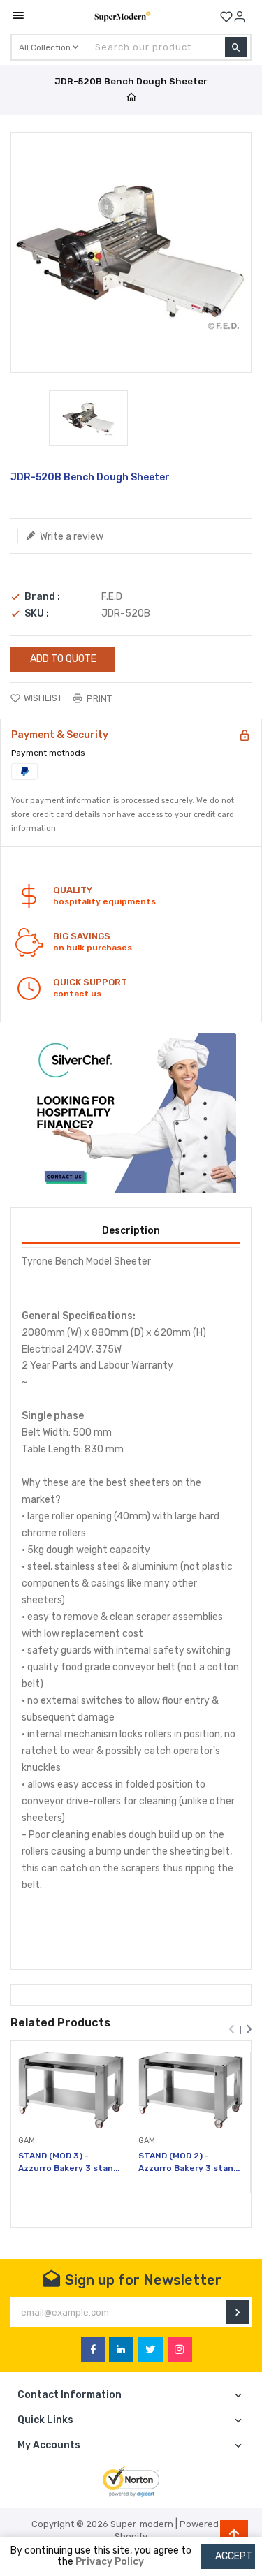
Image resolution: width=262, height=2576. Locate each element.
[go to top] (234, 2534)
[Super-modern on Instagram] (180, 2349)
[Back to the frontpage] (131, 98)
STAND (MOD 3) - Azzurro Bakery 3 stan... (69, 2162)
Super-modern (142, 2524)
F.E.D (112, 597)
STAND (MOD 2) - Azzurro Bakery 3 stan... (189, 2162)
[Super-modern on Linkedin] (121, 2349)
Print (98, 699)
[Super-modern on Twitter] (151, 2349)
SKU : (37, 614)
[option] (88, 418)
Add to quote (63, 659)
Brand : (42, 597)
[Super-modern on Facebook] (93, 2349)
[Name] (238, 2312)
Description (131, 1231)
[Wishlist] (226, 17)
